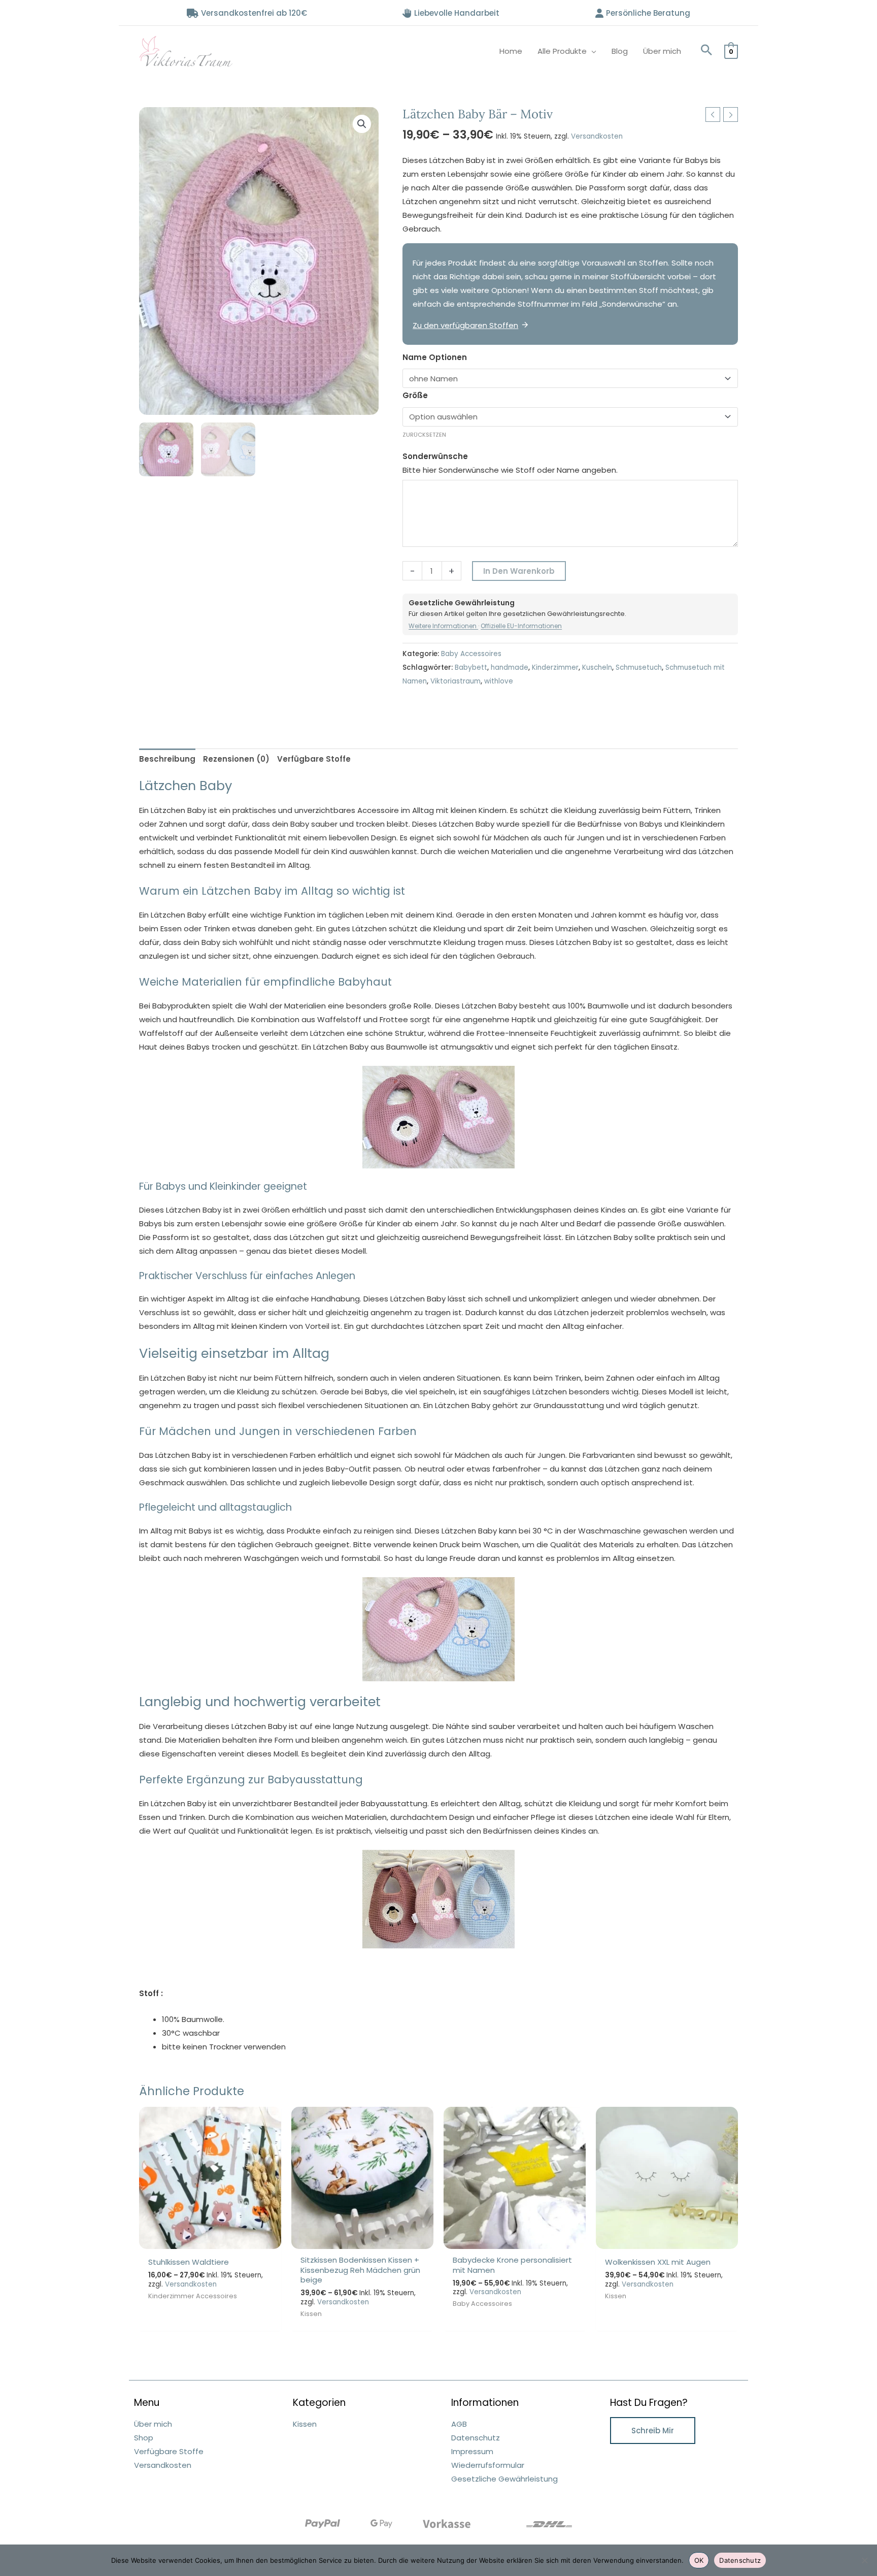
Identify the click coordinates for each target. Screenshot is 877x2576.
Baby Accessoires (471, 654)
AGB (459, 2424)
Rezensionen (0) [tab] (236, 759)
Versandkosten (597, 136)
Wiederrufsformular (488, 2465)
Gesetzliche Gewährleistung (504, 2479)
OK (699, 2560)
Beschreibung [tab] (167, 759)
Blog (620, 51)
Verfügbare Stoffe (169, 2451)
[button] (706, 51)
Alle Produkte (562, 51)
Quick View (210, 2241)
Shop (144, 2438)
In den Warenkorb (519, 571)
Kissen (305, 2424)
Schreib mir (653, 2431)
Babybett (471, 667)
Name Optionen (435, 357)
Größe (415, 395)
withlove (499, 681)
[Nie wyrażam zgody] (864, 2560)
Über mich (662, 51)
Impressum (472, 2451)
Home (511, 51)
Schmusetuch (639, 667)
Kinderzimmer (555, 667)
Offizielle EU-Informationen (521, 626)
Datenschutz (476, 2438)
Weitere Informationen (443, 626)
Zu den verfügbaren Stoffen (465, 325)
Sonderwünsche (435, 456)
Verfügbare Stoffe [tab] (314, 759)
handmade (510, 667)
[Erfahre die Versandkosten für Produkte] (549, 2523)
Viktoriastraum (456, 681)
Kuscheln (597, 667)
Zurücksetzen (424, 435)
